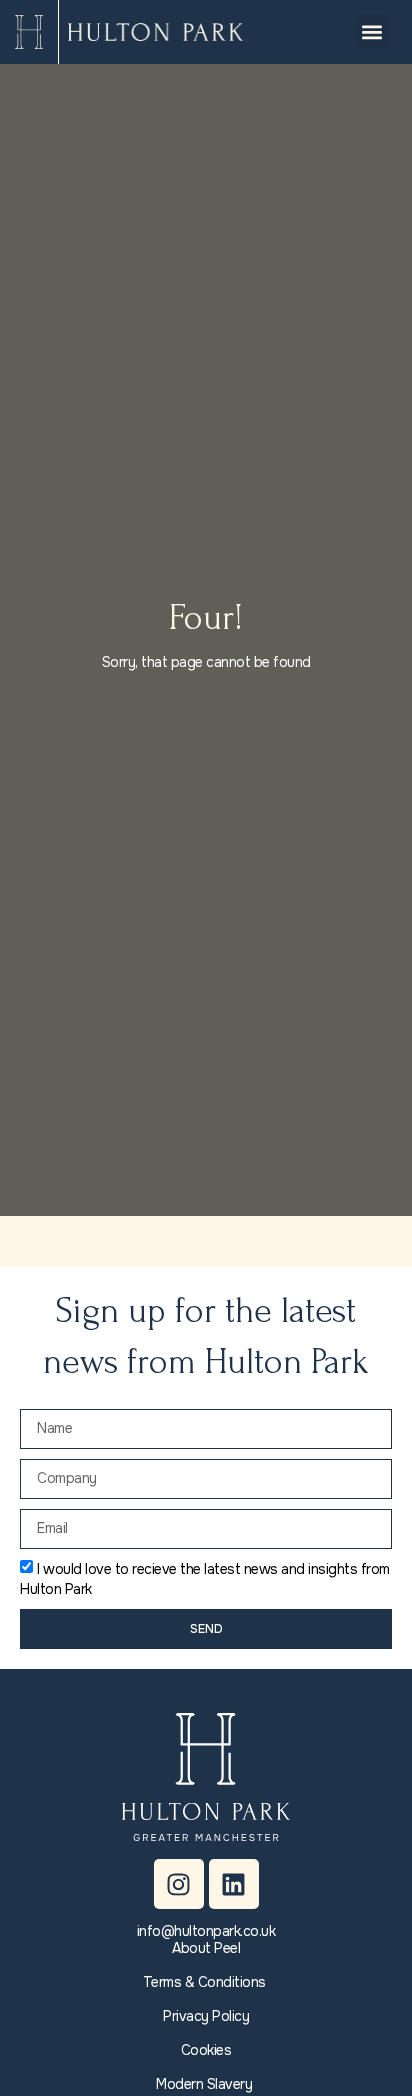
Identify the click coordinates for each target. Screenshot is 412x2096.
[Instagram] (179, 1884)
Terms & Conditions (204, 1982)
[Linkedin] (234, 1884)
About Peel (206, 1948)
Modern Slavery (204, 2084)
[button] (372, 31)
